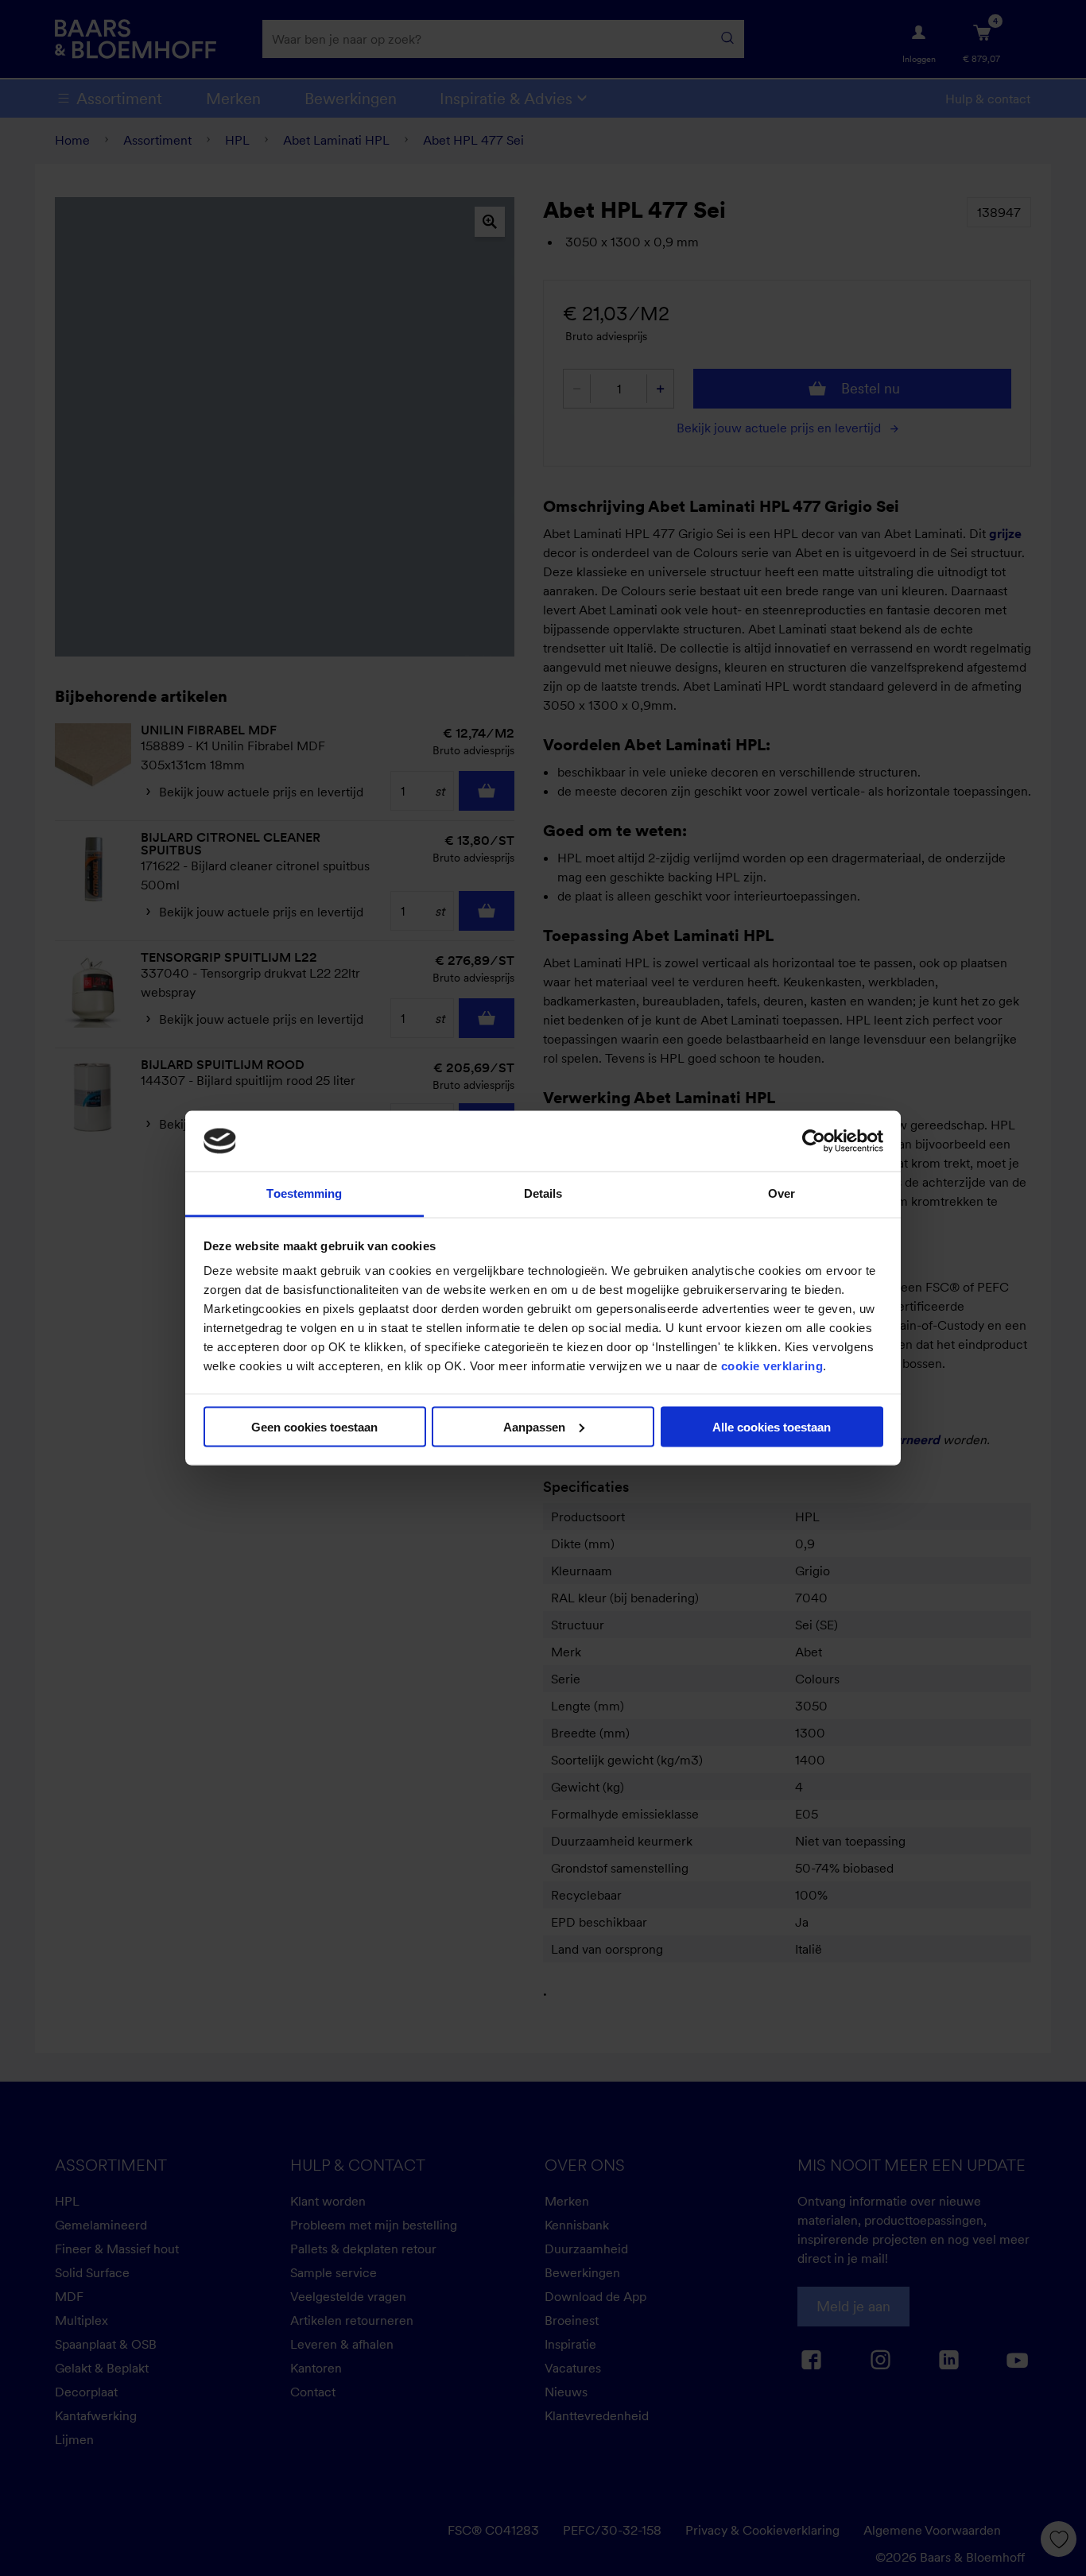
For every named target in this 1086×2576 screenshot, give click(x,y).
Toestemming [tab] (304, 1193)
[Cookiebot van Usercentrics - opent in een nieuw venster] (814, 1141)
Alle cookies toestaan (772, 1426)
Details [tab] (543, 1193)
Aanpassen (534, 1426)
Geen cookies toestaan (314, 1426)
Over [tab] (782, 1193)
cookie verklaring (772, 1366)
